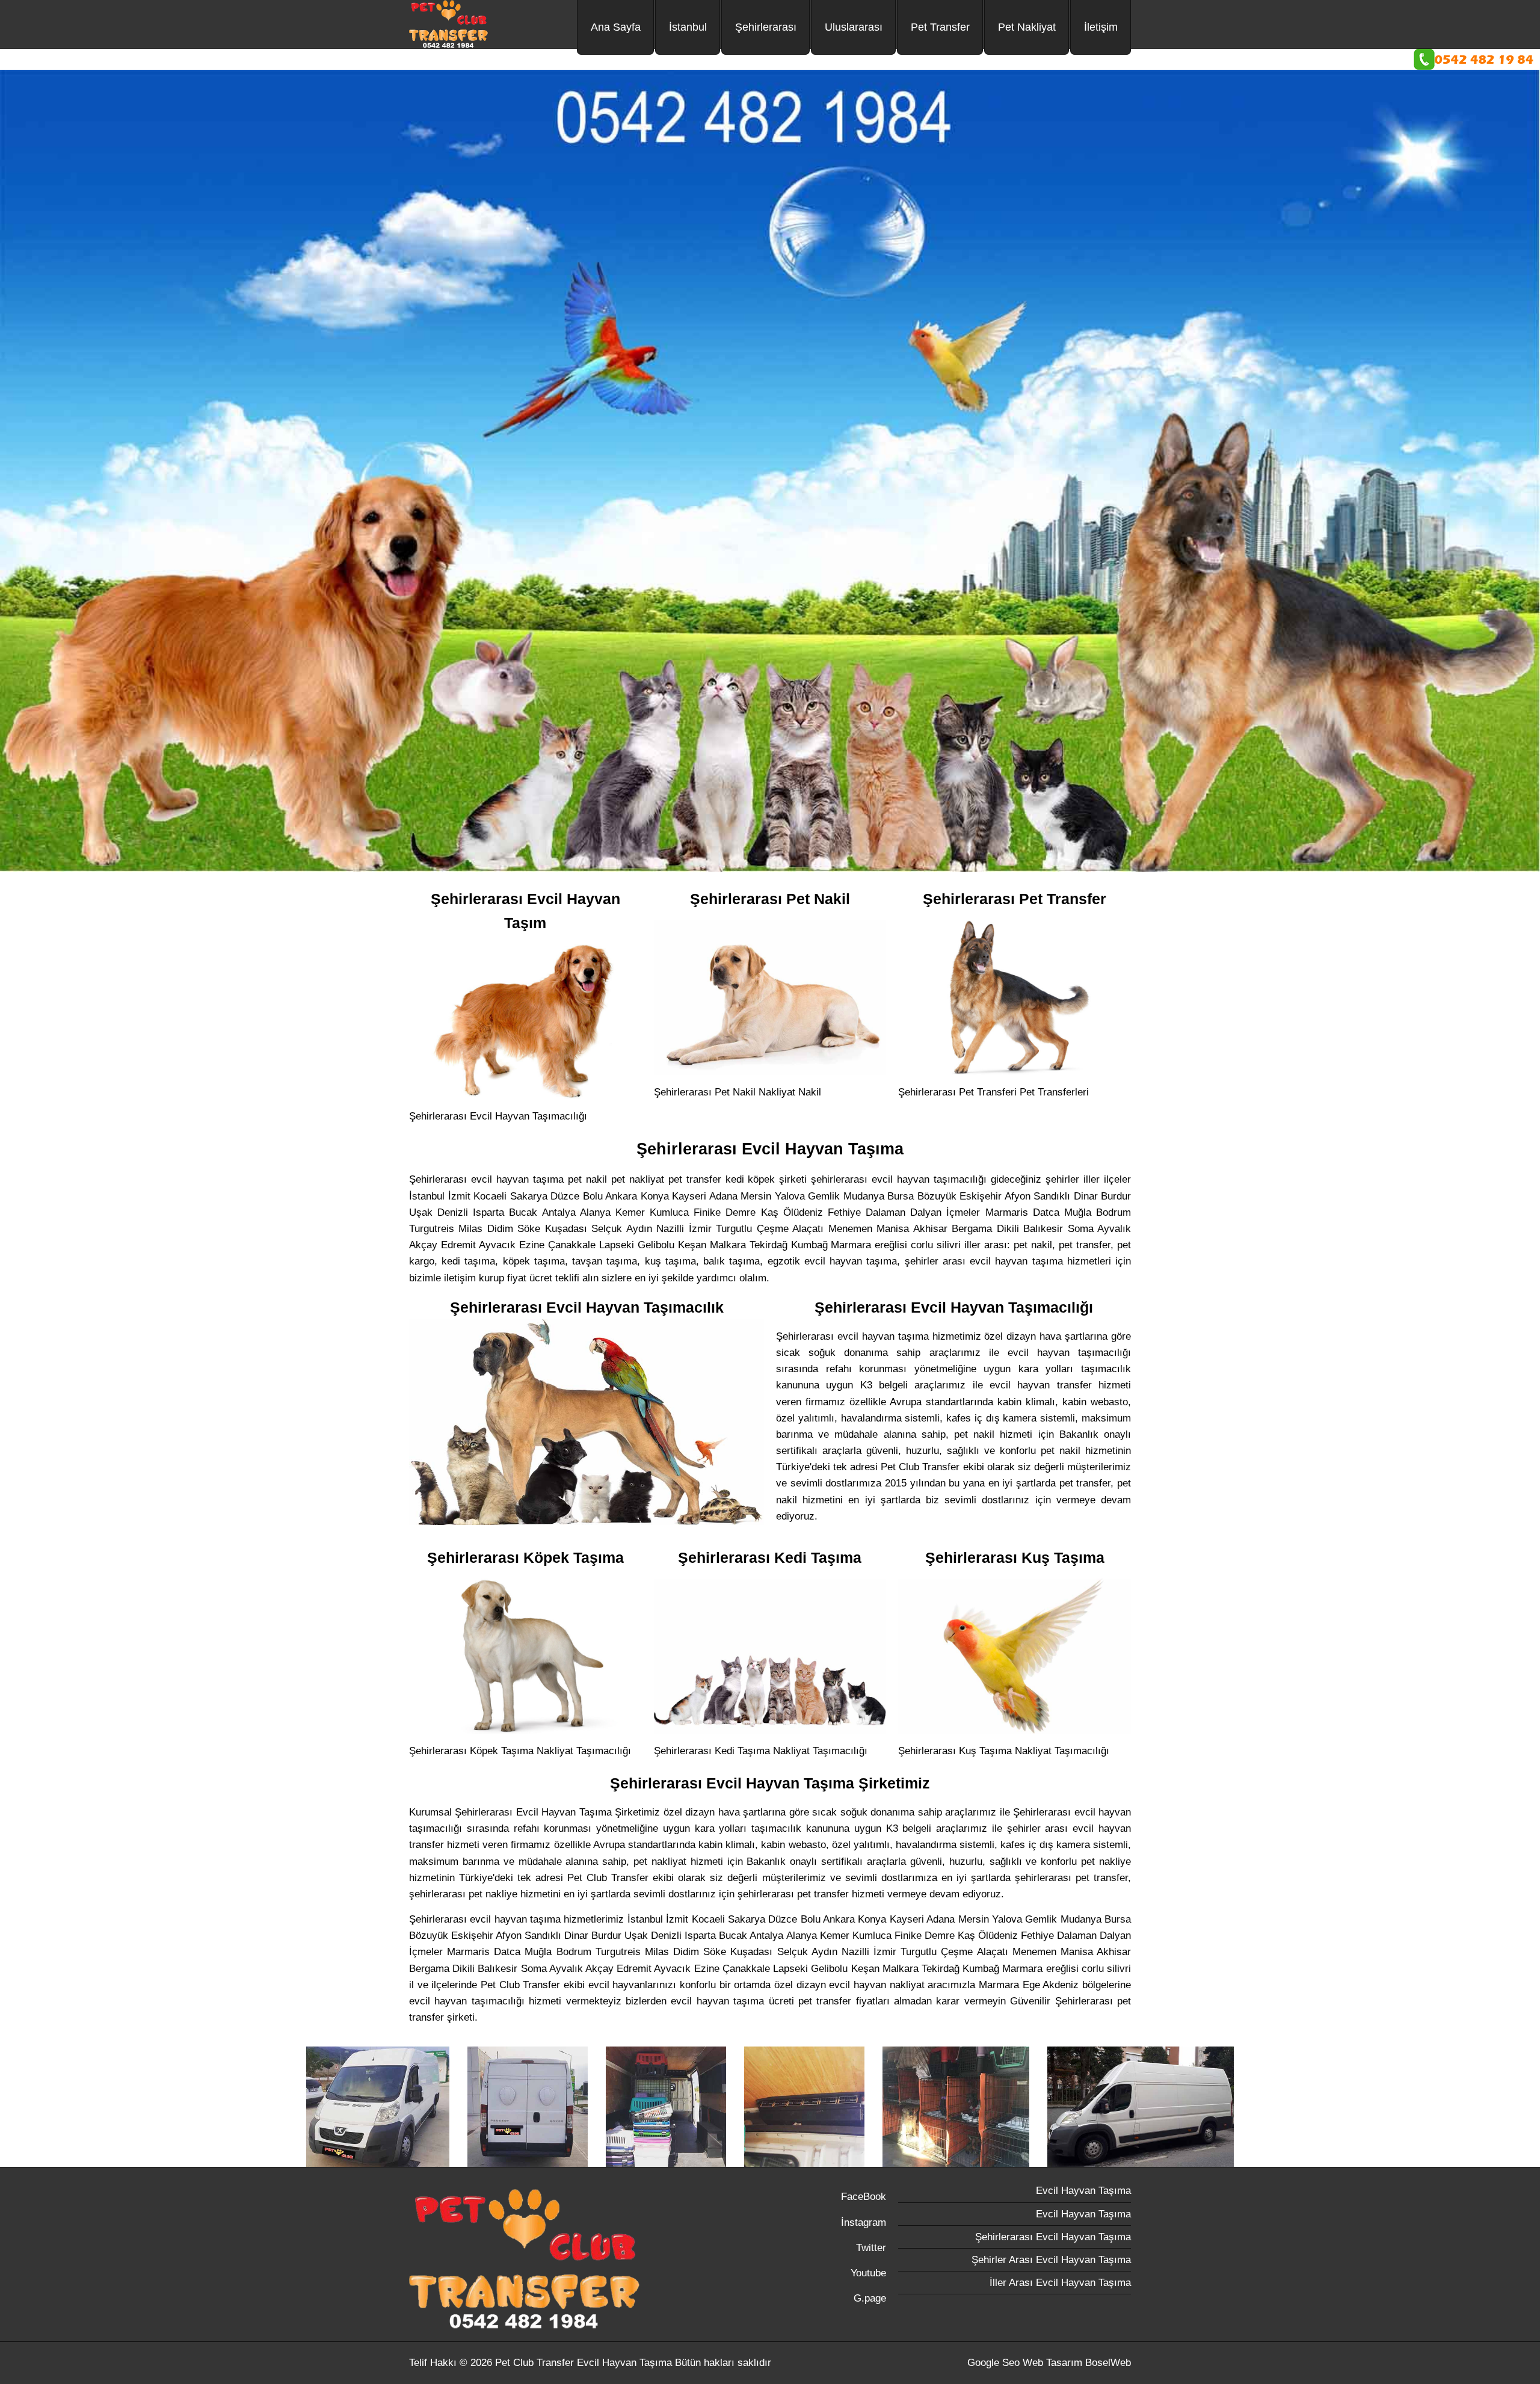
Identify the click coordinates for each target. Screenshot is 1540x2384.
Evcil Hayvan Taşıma (1083, 2191)
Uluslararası (854, 27)
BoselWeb (1108, 2363)
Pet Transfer (940, 27)
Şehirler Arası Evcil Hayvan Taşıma (1051, 2260)
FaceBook (864, 2197)
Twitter (871, 2248)
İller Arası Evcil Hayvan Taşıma (1060, 2283)
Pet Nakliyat (1027, 27)
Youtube (868, 2273)
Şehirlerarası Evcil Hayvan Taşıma (1053, 2237)
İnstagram (864, 2222)
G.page (870, 2298)
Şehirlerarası (766, 27)
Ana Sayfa (616, 27)
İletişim (1101, 27)
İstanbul (688, 27)
